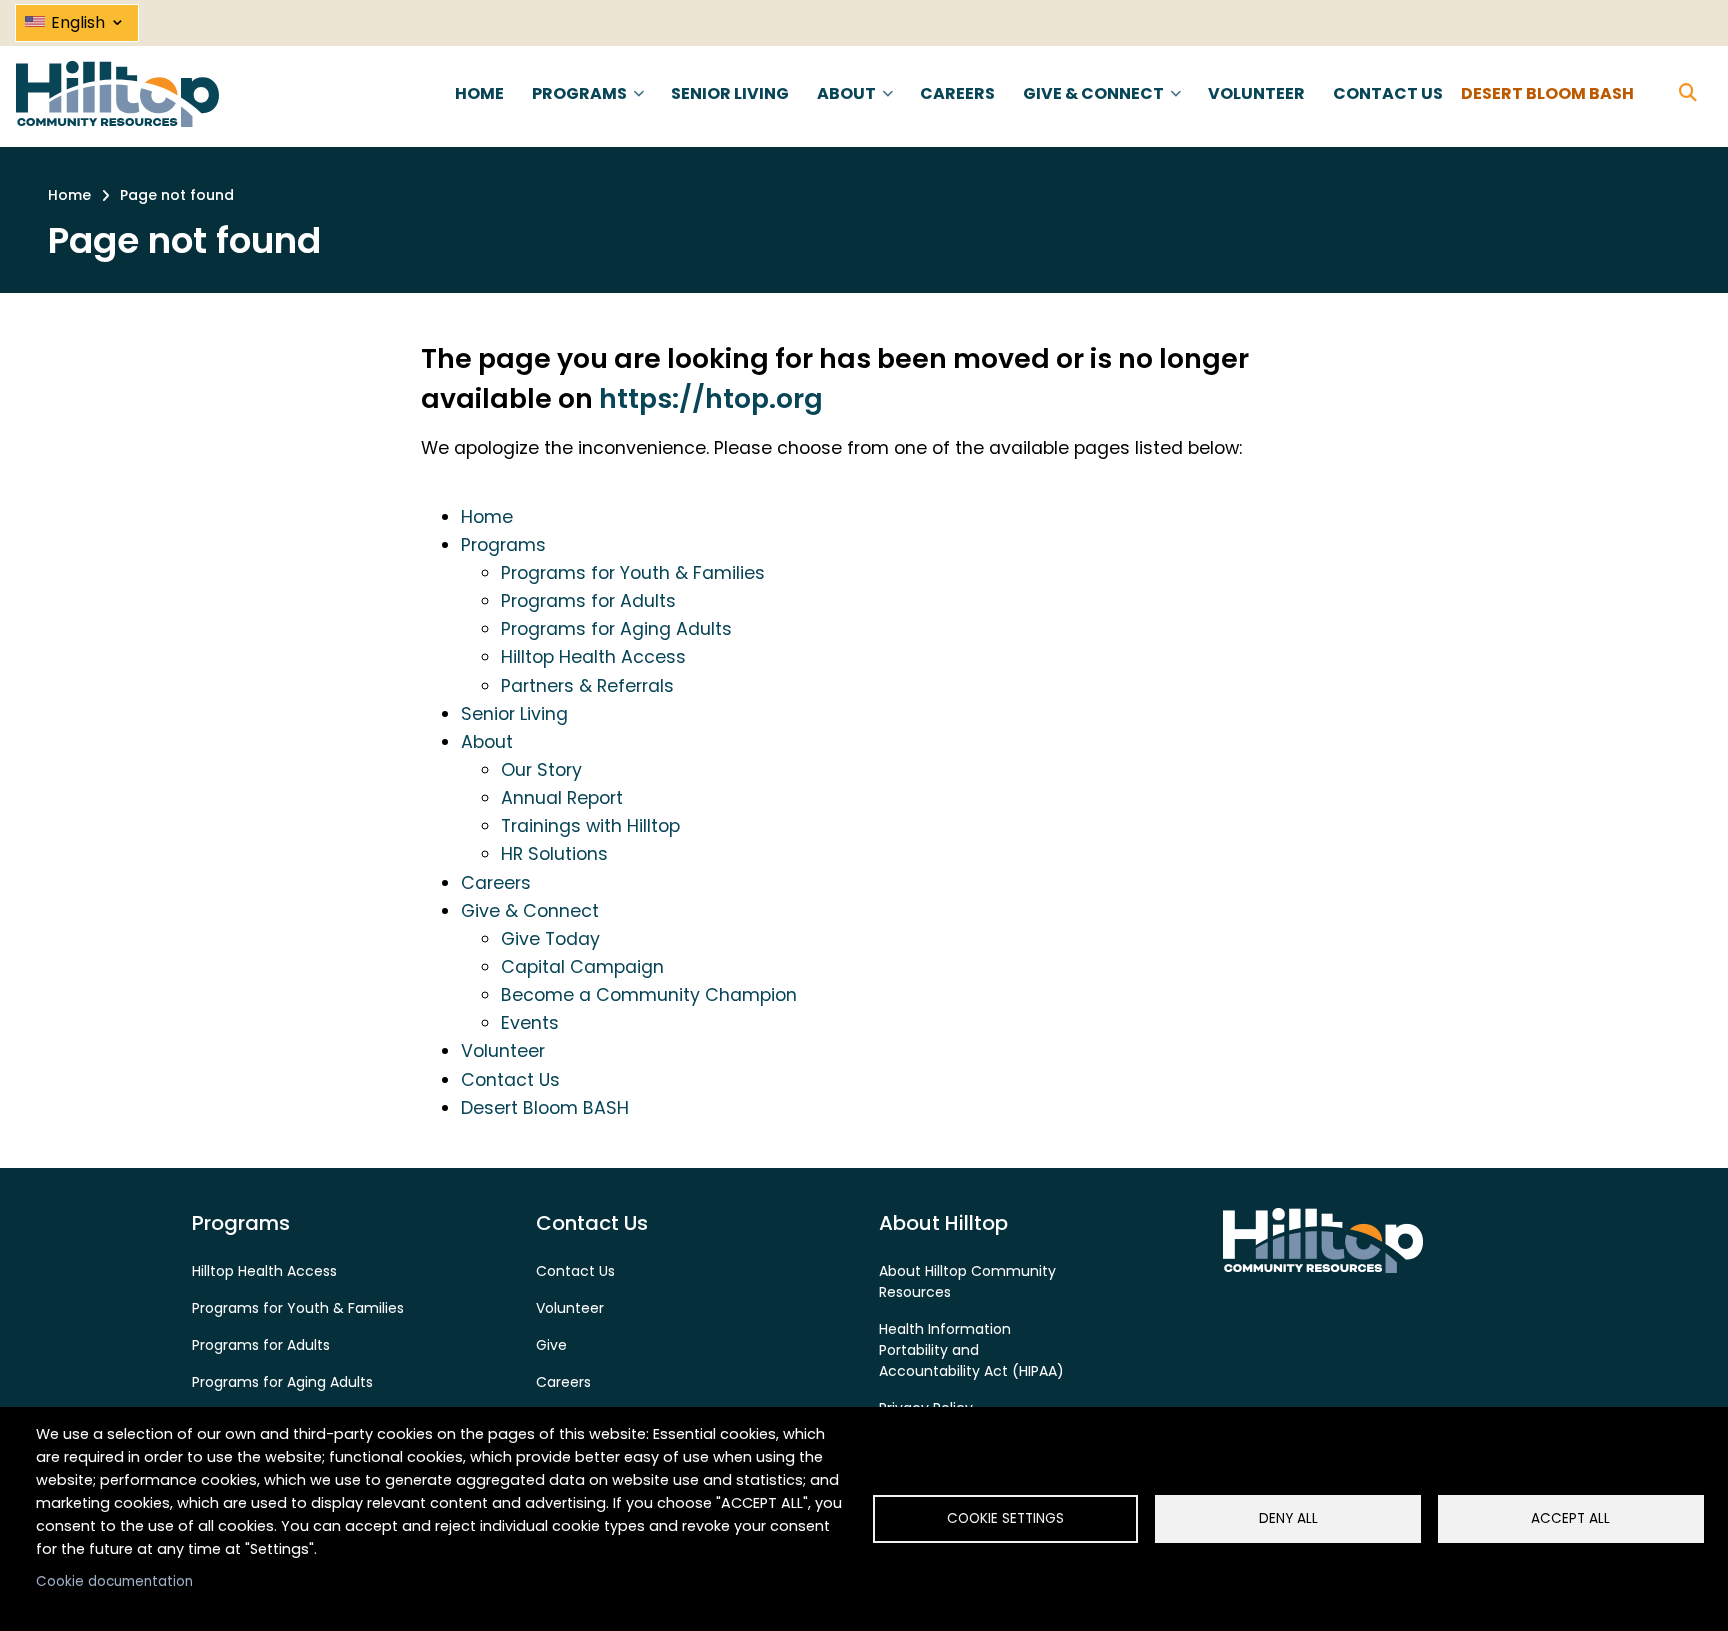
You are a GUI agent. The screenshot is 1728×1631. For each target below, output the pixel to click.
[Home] (117, 93)
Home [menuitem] (479, 93)
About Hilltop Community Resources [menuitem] (967, 1281)
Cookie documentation (114, 1581)
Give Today (550, 939)
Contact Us (510, 1080)
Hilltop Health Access (593, 657)
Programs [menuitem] (577, 111)
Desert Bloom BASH (545, 1108)
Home (487, 517)
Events (530, 1023)
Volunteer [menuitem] (1256, 93)
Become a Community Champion (649, 995)
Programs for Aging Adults (616, 629)
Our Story (541, 770)
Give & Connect (530, 911)
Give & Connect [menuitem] (1091, 111)
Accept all (1570, 1518)
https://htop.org (711, 398)
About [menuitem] (844, 111)
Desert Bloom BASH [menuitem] (1547, 93)
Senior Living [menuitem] (730, 93)
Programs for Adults (588, 601)
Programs (503, 545)
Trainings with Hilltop (590, 826)
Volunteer (503, 1051)
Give (551, 1345)
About (487, 742)
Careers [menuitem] (957, 93)
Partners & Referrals (587, 686)
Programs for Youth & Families (633, 573)
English (88, 19)
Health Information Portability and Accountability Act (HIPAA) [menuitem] (971, 1350)
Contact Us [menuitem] (1388, 93)
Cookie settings (1005, 1518)
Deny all (1288, 1518)
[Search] (1688, 93)
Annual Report (562, 798)
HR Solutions (554, 854)
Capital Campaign (582, 967)
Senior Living (514, 714)
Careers (496, 883)
